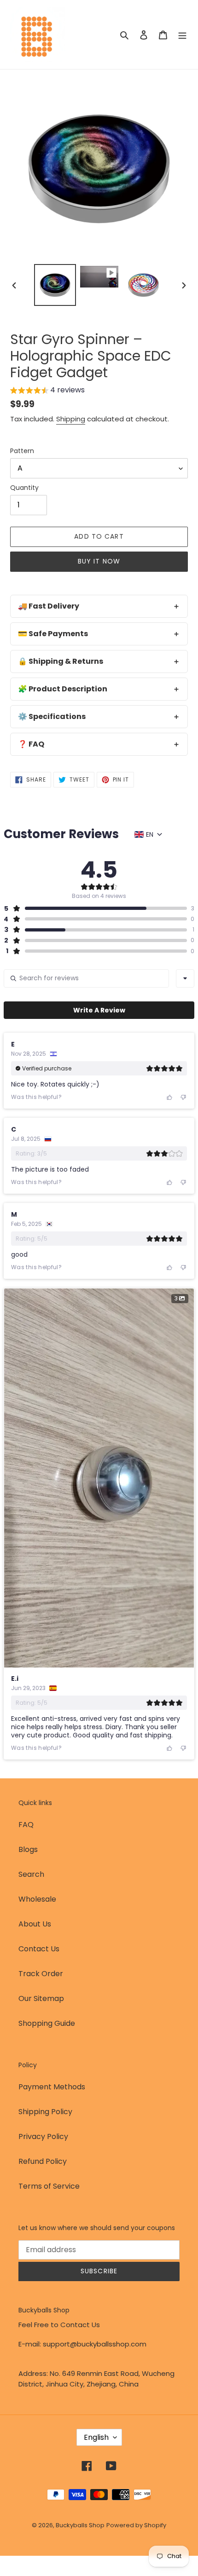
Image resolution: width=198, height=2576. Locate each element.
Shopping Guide (47, 2023)
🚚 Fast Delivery (49, 606)
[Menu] (182, 34)
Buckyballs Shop (80, 2525)
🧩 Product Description (63, 689)
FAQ (26, 1825)
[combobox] (185, 978)
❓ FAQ (31, 744)
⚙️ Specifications (52, 716)
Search (31, 1874)
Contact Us (39, 1949)
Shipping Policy (45, 2112)
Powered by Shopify (136, 2525)
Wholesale (37, 1899)
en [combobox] (150, 834)
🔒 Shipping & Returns (61, 661)
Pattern (22, 451)
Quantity (24, 488)
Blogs (28, 1849)
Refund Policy (43, 2161)
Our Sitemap (41, 1998)
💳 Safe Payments (53, 634)
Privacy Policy (43, 2136)
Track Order (41, 1974)
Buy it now (99, 561)
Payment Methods (52, 2087)
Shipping (71, 419)
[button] (47, 391)
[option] (55, 285)
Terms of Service (49, 2186)
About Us (35, 1924)
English (96, 2437)
